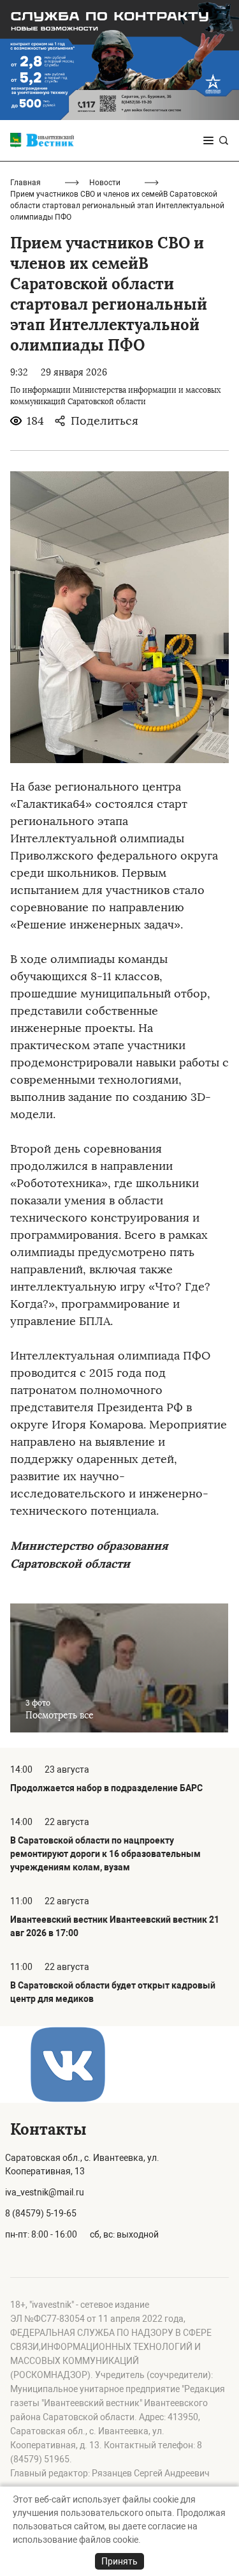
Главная (25, 183)
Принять (119, 2561)
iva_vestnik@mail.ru (45, 2192)
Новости (105, 183)
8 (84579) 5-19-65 (41, 2213)
